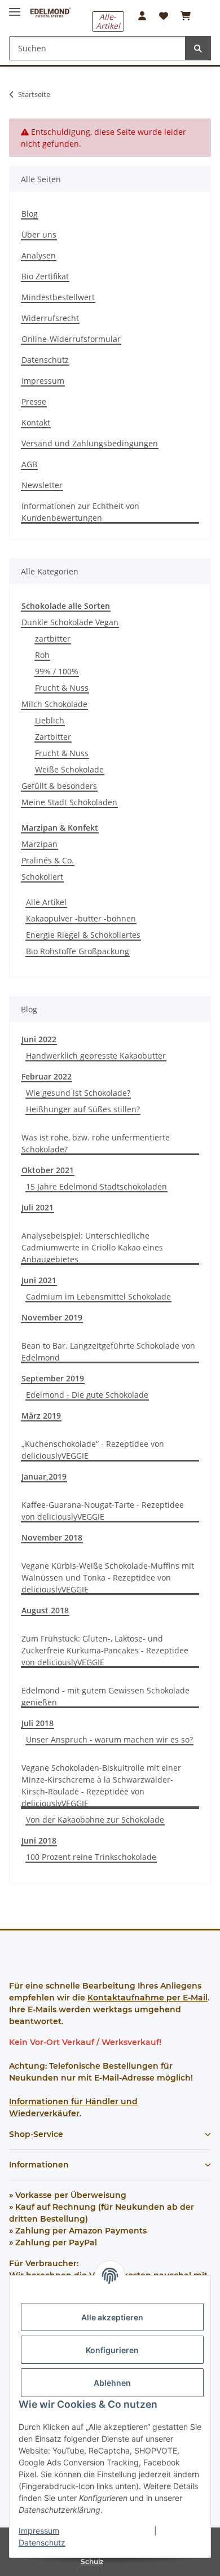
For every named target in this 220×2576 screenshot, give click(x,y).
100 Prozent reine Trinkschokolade (91, 1857)
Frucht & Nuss (62, 688)
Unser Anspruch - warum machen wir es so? (109, 1739)
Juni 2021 (39, 1280)
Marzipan (39, 844)
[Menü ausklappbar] (15, 7)
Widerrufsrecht (50, 318)
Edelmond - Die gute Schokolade (87, 1395)
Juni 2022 (39, 1039)
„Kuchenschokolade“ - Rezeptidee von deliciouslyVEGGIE (93, 1450)
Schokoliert (42, 877)
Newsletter (42, 485)
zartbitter (53, 638)
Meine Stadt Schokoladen (69, 802)
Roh (42, 655)
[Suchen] (198, 48)
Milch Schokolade (54, 704)
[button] (142, 16)
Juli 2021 (38, 1207)
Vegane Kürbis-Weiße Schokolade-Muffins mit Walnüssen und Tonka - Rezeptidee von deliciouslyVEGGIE (108, 1577)
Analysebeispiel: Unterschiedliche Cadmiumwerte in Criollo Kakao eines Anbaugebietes (92, 1247)
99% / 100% (57, 671)
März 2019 (41, 1416)
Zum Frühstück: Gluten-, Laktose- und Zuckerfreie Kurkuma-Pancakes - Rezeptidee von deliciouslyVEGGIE (105, 1650)
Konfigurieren (112, 2350)
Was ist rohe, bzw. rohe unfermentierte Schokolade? (96, 1143)
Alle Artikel (46, 902)
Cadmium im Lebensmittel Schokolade (98, 1296)
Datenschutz (42, 2542)
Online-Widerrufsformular (71, 339)
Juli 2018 (38, 1723)
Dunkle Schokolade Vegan (70, 622)
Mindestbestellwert (58, 297)
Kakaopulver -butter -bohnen (81, 918)
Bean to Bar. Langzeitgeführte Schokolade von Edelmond (108, 1351)
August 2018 (45, 1610)
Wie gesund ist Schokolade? (78, 1093)
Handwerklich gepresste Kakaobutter (96, 1056)
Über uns (39, 234)
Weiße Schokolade (69, 769)
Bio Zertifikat (45, 276)
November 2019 (52, 1317)
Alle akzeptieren (112, 2317)
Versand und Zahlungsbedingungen (90, 443)
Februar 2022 (47, 1076)
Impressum (39, 2531)
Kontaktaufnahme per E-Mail (148, 1998)
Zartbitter (53, 737)
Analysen (39, 255)
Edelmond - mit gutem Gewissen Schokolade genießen (105, 1696)
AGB (29, 464)
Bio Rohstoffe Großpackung (78, 951)
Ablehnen (112, 2383)
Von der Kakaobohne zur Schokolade (95, 1820)
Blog (30, 214)
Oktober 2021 (48, 1170)
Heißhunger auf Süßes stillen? (83, 1109)
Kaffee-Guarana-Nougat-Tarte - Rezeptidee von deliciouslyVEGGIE (103, 1511)
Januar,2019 (44, 1476)
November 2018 (52, 1537)
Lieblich (50, 720)
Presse (34, 401)
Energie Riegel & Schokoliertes (83, 935)
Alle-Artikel (108, 21)
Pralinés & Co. (48, 860)
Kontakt (36, 422)
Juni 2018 (39, 1840)
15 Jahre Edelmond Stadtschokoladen (96, 1186)
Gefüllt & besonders (59, 786)
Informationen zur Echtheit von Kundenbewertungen (80, 512)
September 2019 (53, 1378)
